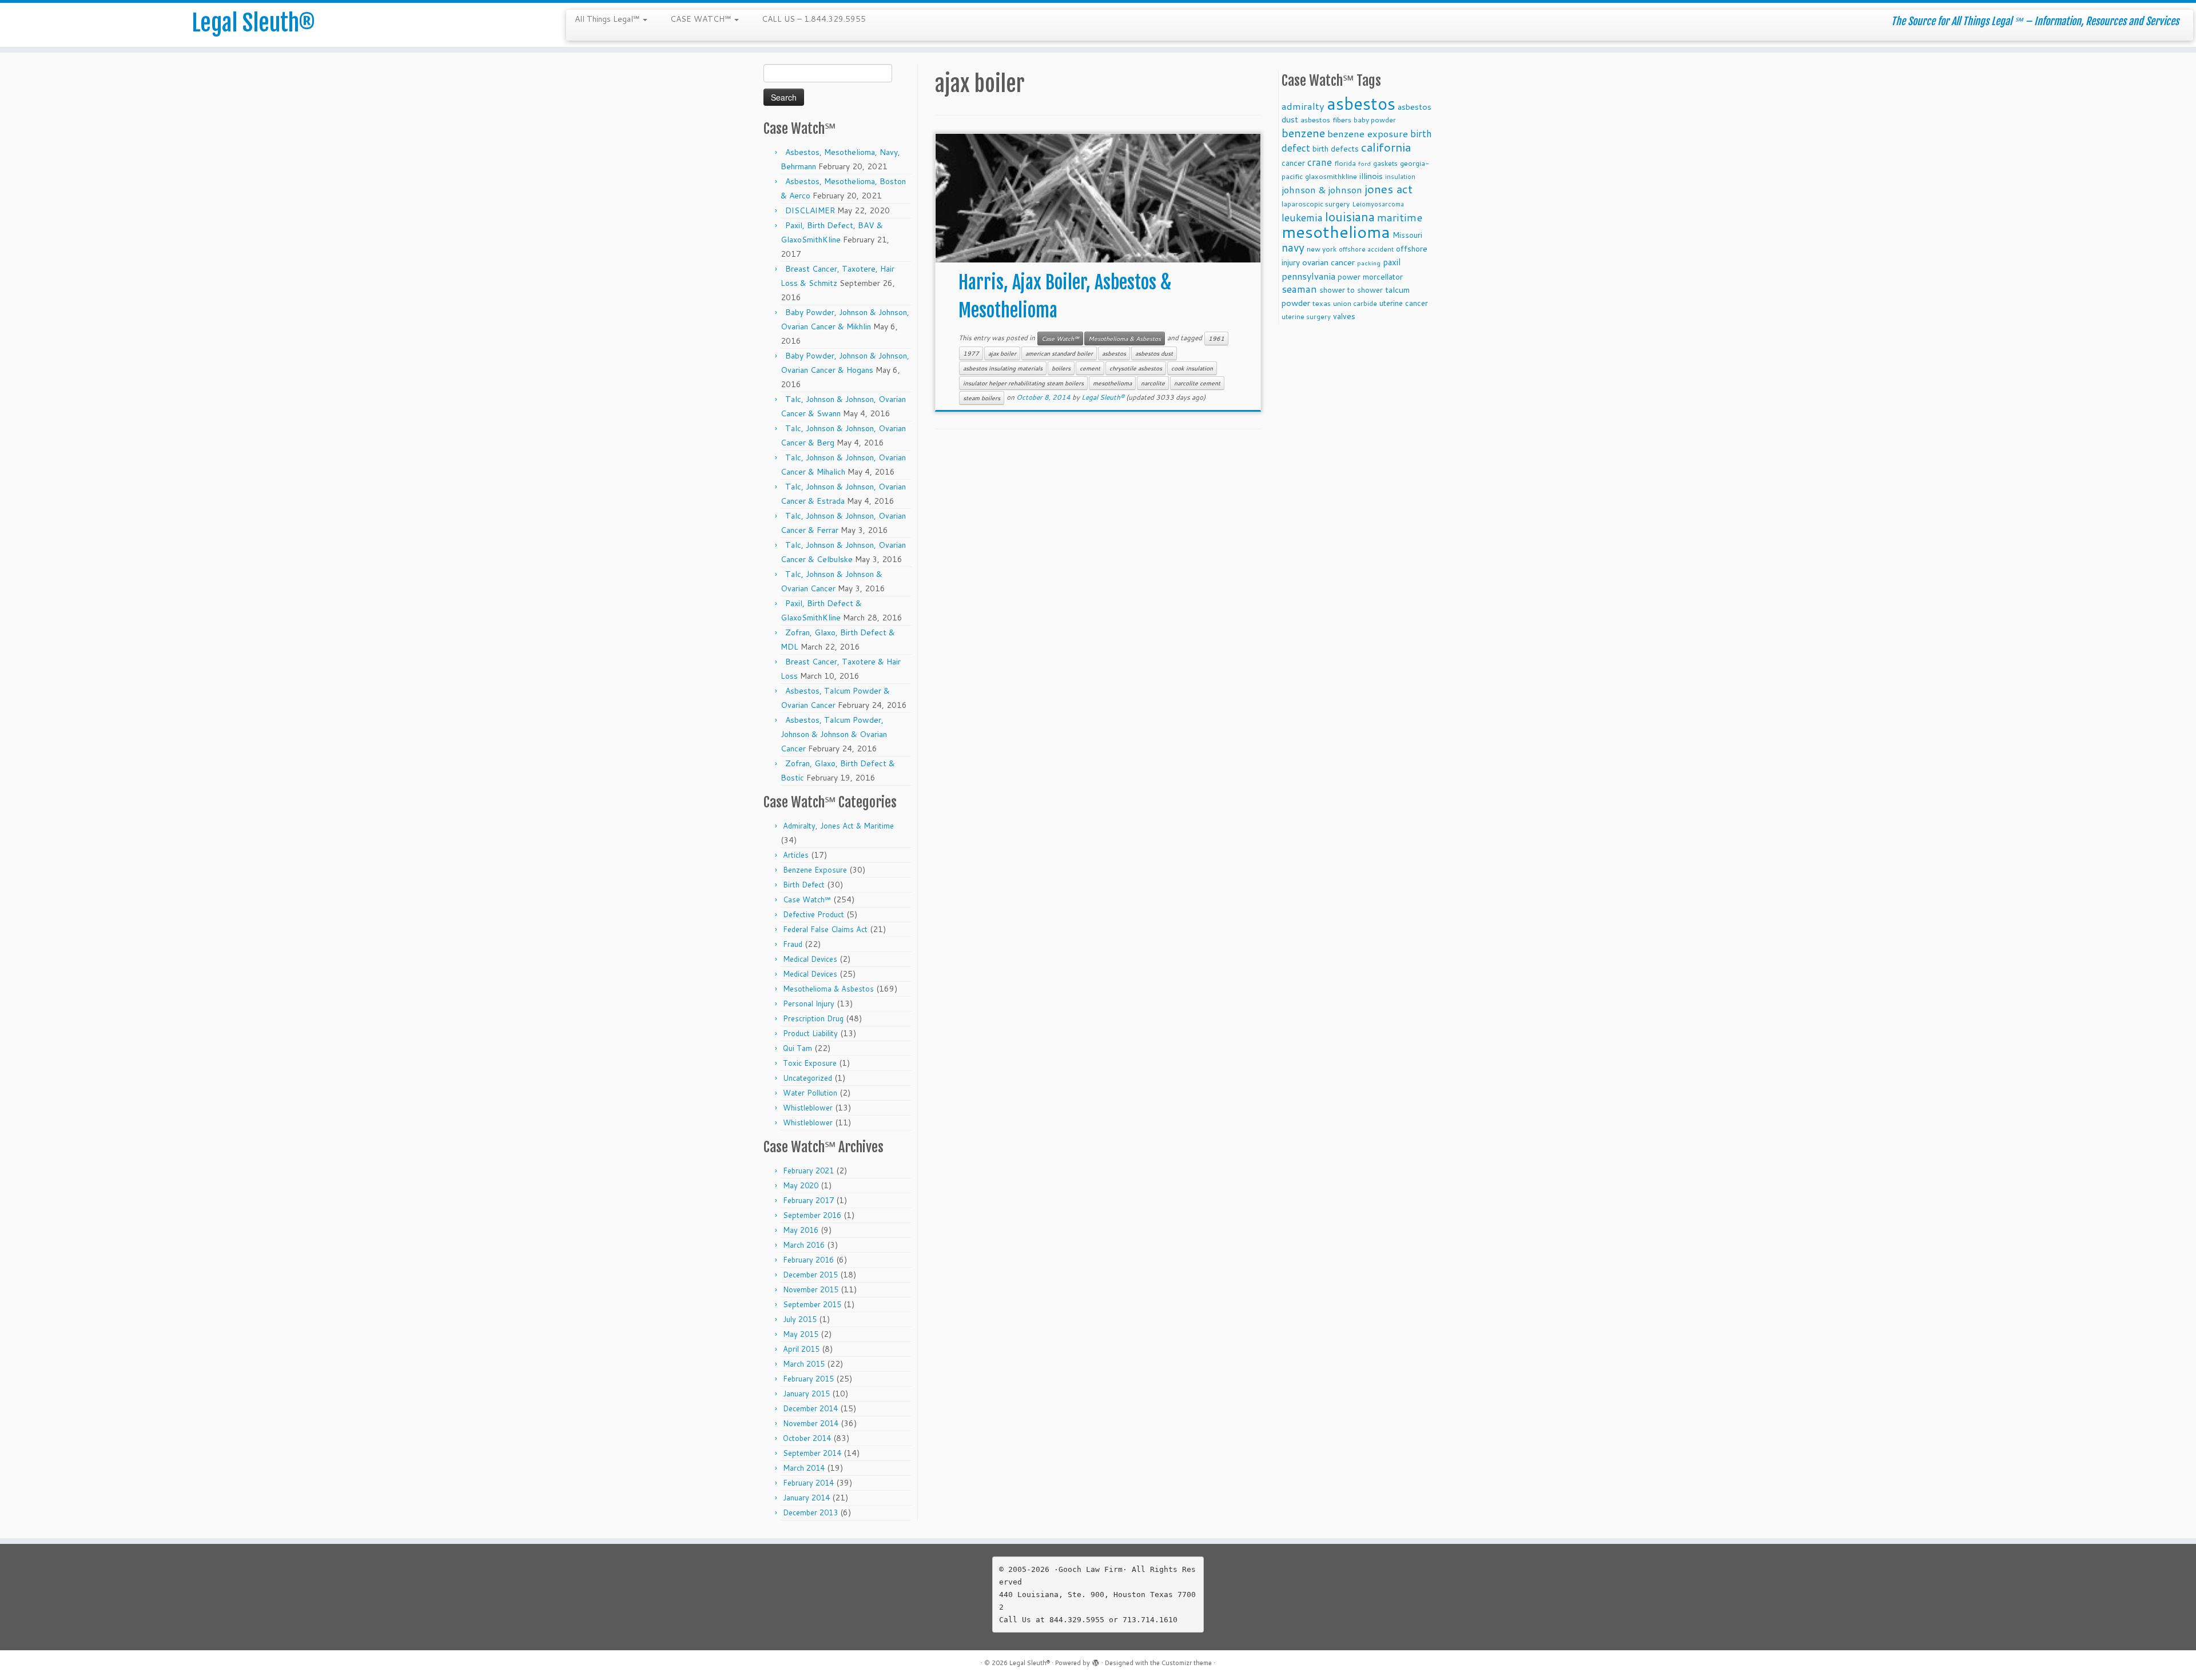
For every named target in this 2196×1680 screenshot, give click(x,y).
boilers (1061, 368)
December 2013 (810, 1512)
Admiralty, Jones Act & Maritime (838, 826)
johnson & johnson (1322, 190)
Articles (796, 855)
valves (1344, 316)
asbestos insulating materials (1003, 368)
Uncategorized (807, 1078)
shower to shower (1351, 290)
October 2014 (807, 1438)
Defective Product (813, 914)
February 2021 (808, 1171)
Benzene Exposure (815, 870)
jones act (1389, 189)
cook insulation (1192, 368)
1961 (1216, 339)
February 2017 (808, 1200)
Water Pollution (810, 1093)
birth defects (1336, 148)
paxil (1392, 262)
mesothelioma (1112, 383)
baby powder (1375, 120)
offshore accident (1366, 249)
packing (1369, 263)
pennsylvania (1308, 276)
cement (1090, 368)
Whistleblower (808, 1108)
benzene (1303, 133)
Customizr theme (1187, 1663)
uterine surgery (1306, 317)
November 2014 (811, 1423)
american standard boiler (1059, 353)
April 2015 (801, 1349)
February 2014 (808, 1483)
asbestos (1114, 353)
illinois (1371, 176)
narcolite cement (1197, 383)
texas (1322, 303)
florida (1345, 163)
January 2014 (806, 1498)
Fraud (793, 944)
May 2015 (801, 1334)
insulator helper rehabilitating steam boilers (1023, 383)
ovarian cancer (1328, 262)
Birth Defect (804, 885)
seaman (1299, 289)
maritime (1400, 217)
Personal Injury (809, 1004)
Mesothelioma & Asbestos (828, 989)
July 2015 (800, 1319)
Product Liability (810, 1033)
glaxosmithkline (1331, 176)
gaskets (1385, 163)
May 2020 (801, 1185)
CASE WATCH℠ (702, 19)
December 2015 (810, 1275)
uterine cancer (1404, 303)
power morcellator (1370, 276)
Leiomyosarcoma (1378, 204)
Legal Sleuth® (253, 23)
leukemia (1302, 217)
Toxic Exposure (810, 1063)
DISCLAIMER (810, 210)
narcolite (1153, 383)
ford (1364, 163)
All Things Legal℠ (608, 19)
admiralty (1303, 106)
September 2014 (812, 1453)
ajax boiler (1002, 353)
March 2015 (804, 1364)
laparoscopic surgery (1316, 204)
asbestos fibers (1326, 120)
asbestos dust (1154, 353)
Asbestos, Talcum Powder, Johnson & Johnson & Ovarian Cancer (834, 734)
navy (1293, 247)
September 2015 (812, 1304)
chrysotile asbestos (1136, 368)
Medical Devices (810, 959)
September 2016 (812, 1215)
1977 (971, 353)
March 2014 (804, 1468)
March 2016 (804, 1245)
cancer (1293, 163)
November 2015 (811, 1289)
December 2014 (810, 1408)
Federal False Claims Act (825, 929)
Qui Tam (797, 1048)
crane (1320, 162)
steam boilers (982, 398)
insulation (1400, 177)
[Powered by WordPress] (1096, 1661)
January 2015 (806, 1394)
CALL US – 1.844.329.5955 (814, 19)
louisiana (1350, 216)
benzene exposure (1368, 134)
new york (1322, 249)
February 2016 (808, 1260)
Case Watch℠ (807, 899)
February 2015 (808, 1379)
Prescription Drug (813, 1018)
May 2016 (801, 1230)
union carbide (1355, 303)
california (1386, 147)
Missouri (1407, 235)
